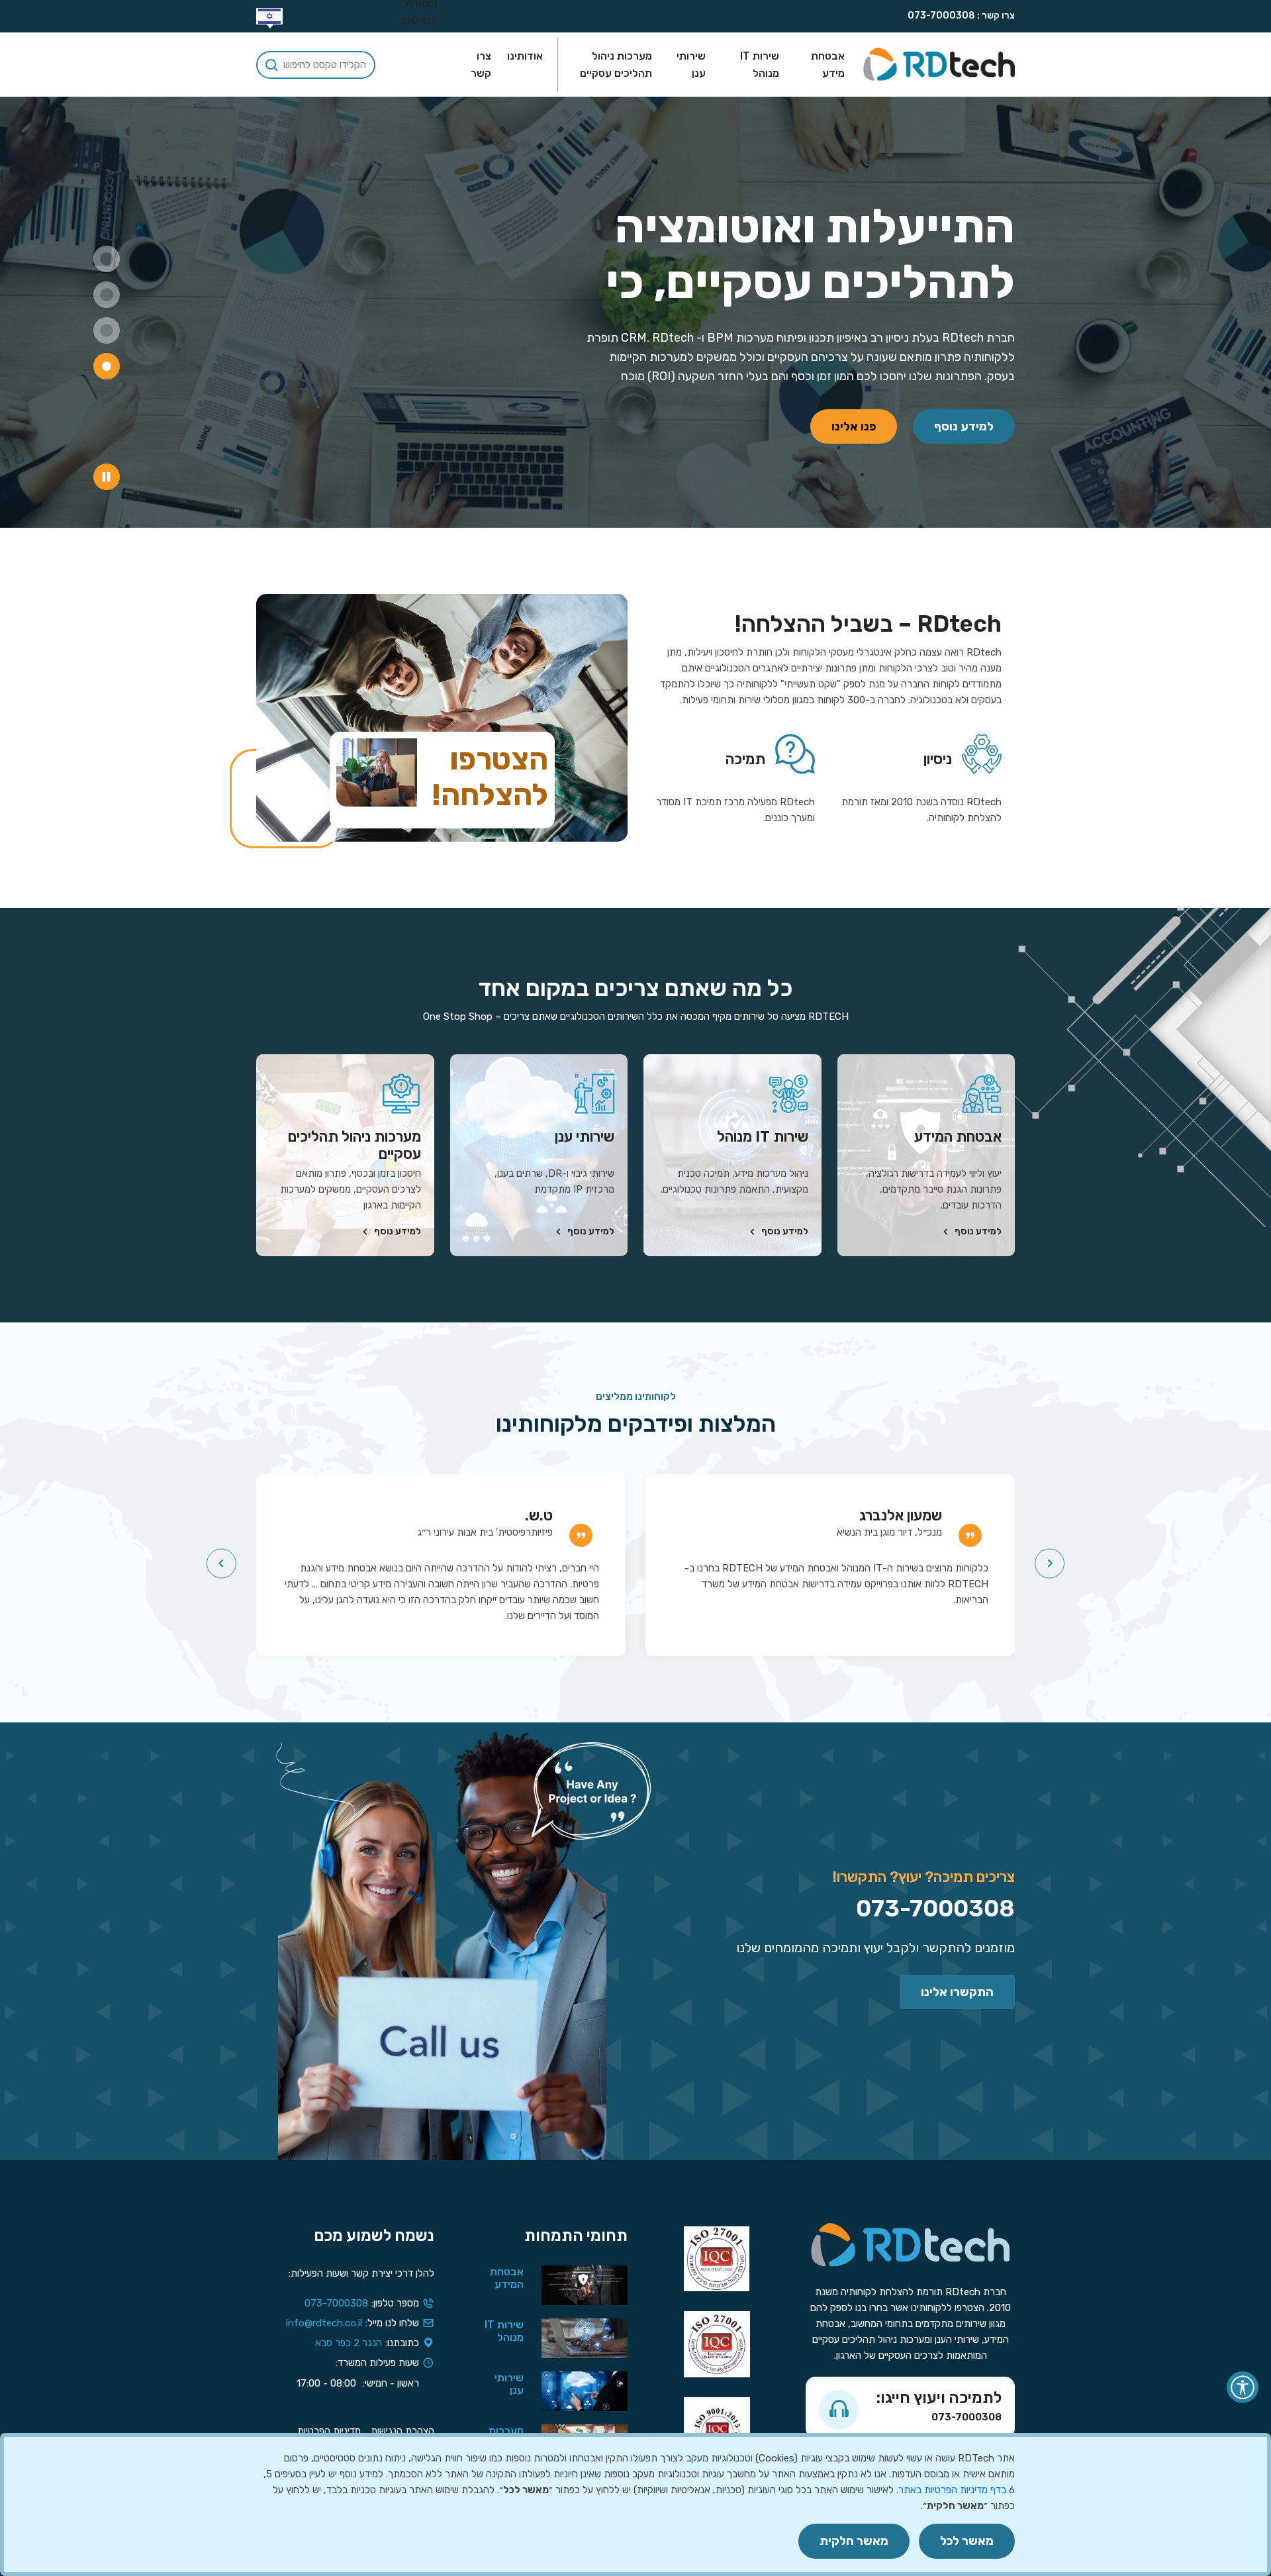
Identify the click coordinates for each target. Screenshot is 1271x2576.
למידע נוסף (964, 426)
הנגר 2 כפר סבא (349, 2343)
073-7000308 (941, 16)
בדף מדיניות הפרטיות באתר (952, 2490)
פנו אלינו (854, 426)
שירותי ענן (691, 65)
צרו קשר (481, 65)
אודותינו (525, 56)
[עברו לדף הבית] (939, 65)
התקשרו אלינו (957, 1992)
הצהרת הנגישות (402, 2431)
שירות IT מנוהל (760, 65)
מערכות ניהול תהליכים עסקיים (616, 65)
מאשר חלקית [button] (854, 2541)
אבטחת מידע (828, 65)
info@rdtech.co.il (324, 2323)
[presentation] (1050, 1564)
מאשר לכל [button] (967, 2541)
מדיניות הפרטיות (329, 2431)
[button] (269, 16)
